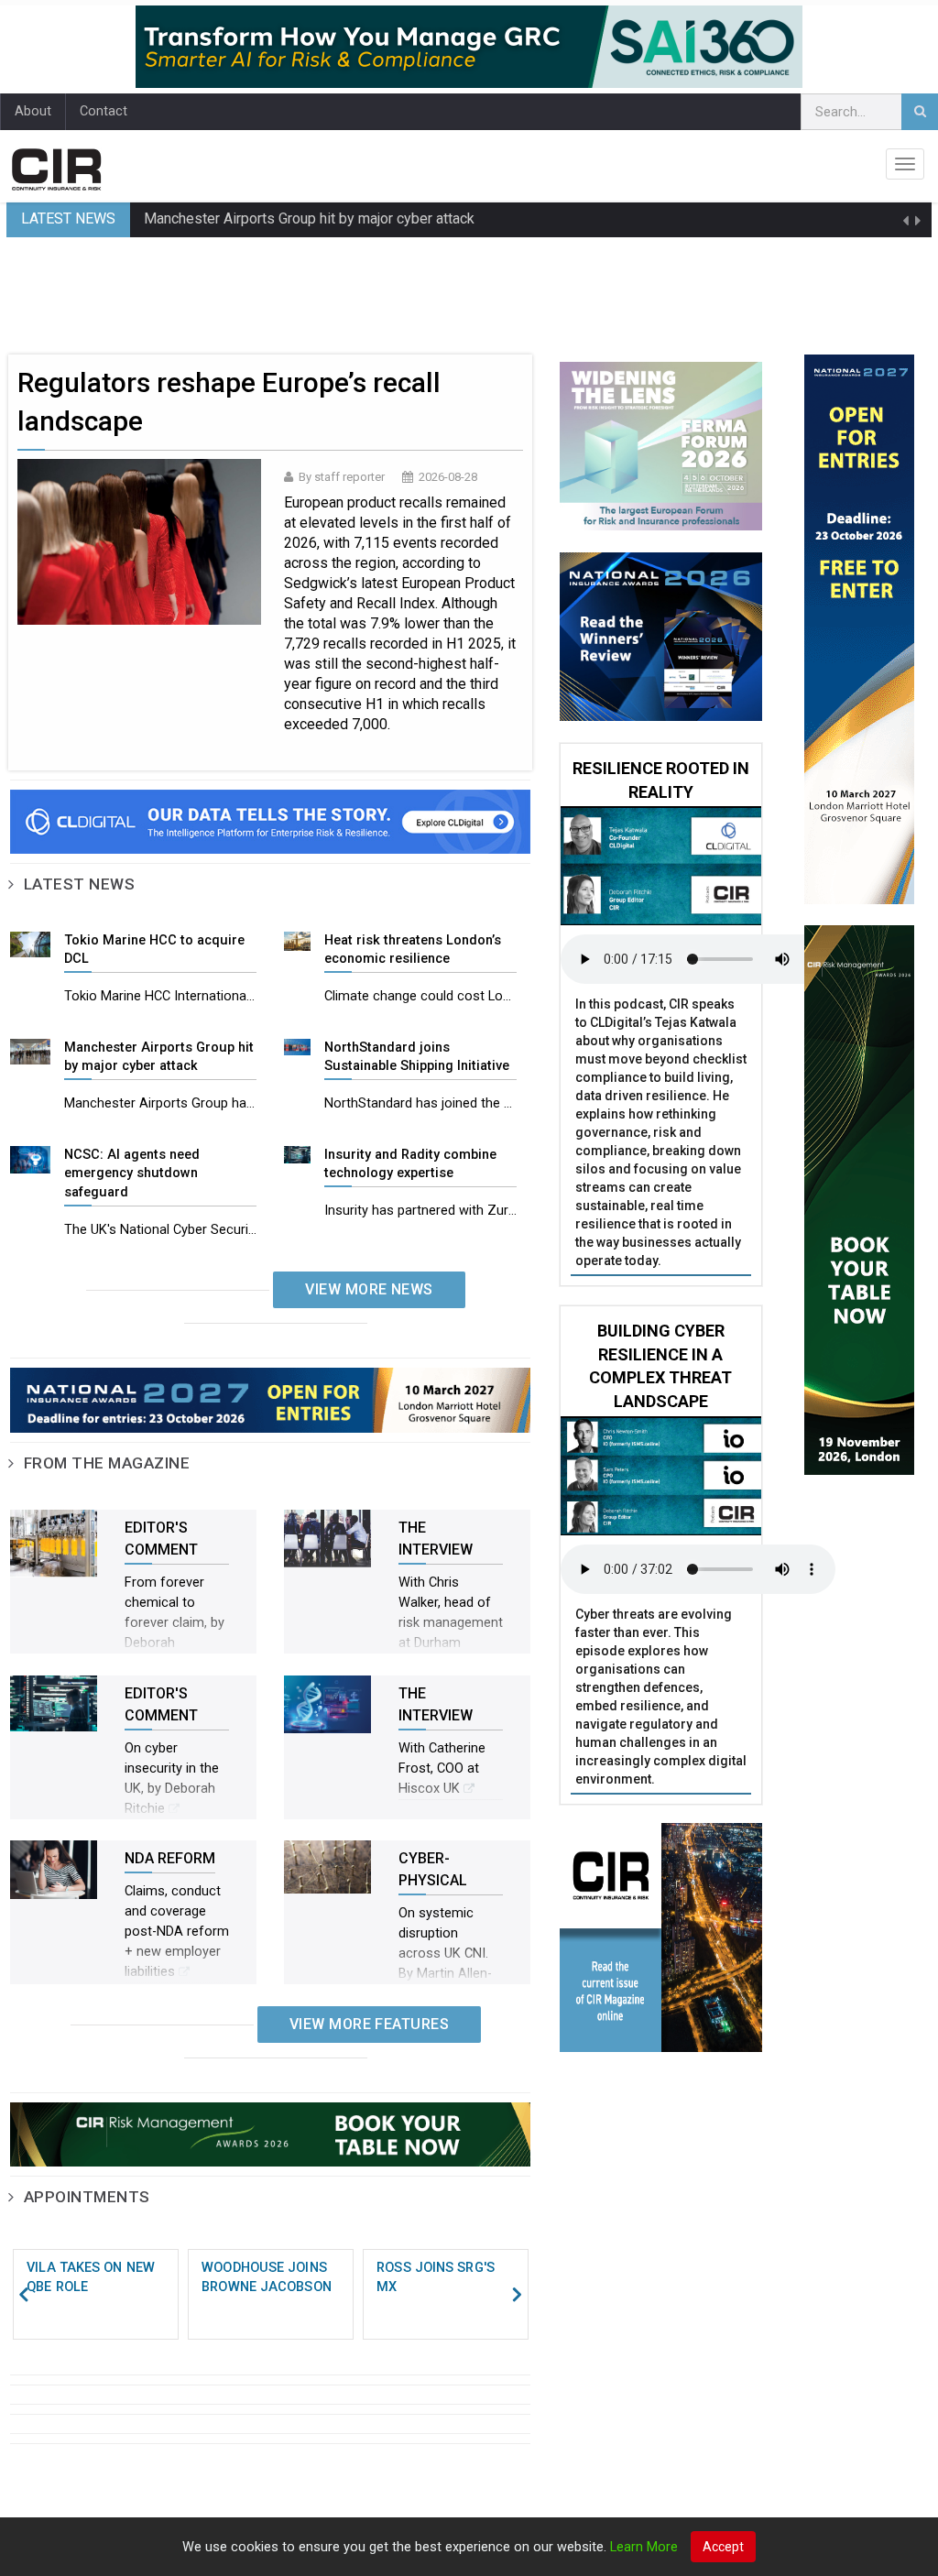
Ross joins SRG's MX (436, 2277)
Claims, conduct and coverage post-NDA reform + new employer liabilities (177, 1932)
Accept (723, 2547)
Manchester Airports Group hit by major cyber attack (309, 218)
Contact (104, 111)
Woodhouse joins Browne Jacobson (267, 2277)
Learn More (644, 2547)
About (33, 111)
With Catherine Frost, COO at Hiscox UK (442, 1768)
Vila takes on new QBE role (91, 2277)
